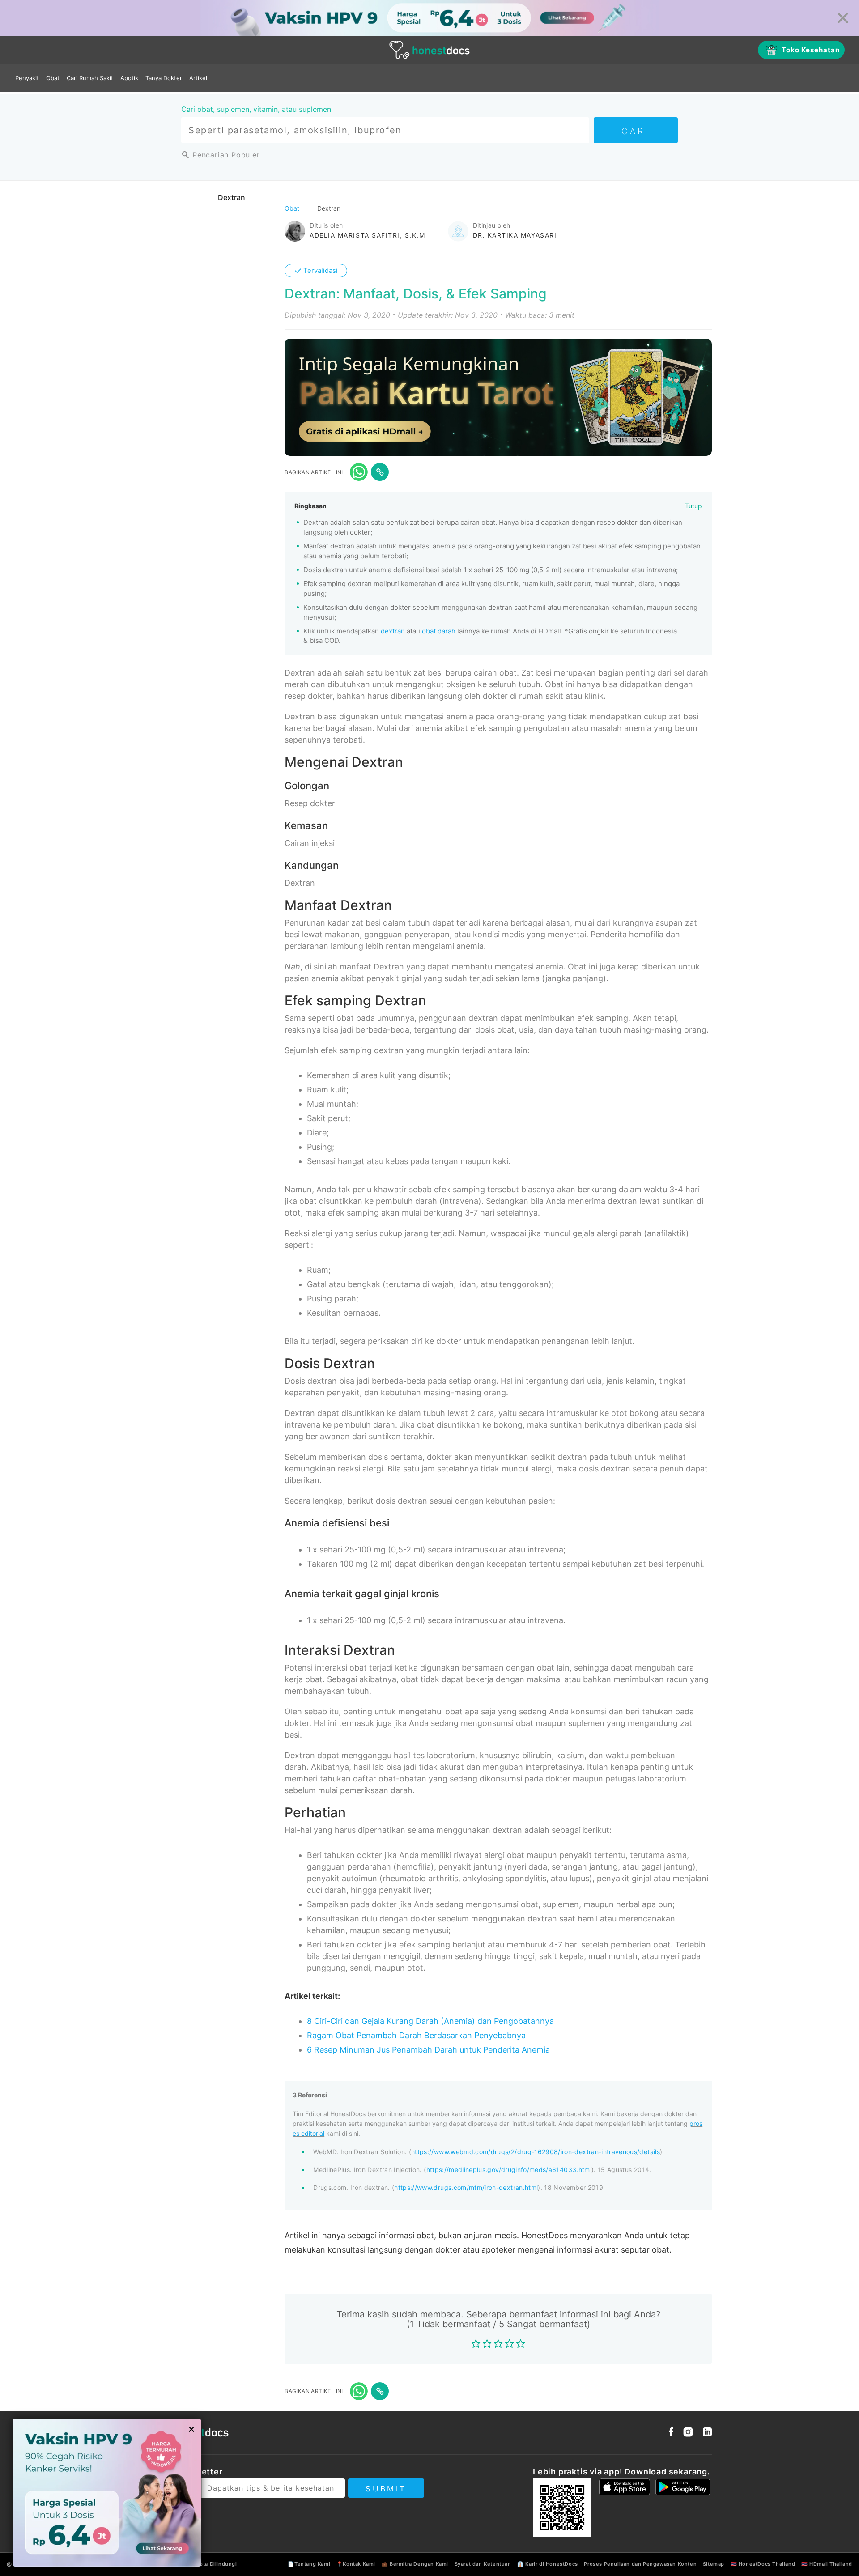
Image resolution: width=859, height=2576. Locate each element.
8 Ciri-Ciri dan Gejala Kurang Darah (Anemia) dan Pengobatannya (430, 2021)
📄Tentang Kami (309, 2564)
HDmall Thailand (831, 2564)
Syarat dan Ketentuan (483, 2564)
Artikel (198, 78)
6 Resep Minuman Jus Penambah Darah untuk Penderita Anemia (428, 2050)
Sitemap (714, 2564)
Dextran (232, 197)
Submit (386, 2489)
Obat (53, 78)
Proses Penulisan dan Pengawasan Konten (640, 2564)
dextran (393, 631)
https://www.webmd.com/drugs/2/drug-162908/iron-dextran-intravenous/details (536, 2152)
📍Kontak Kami (356, 2564)
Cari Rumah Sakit (90, 78)
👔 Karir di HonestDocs (548, 2564)
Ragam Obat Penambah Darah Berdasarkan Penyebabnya (416, 2035)
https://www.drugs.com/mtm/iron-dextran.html (466, 2187)
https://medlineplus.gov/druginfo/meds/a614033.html (509, 2170)
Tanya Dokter (164, 78)
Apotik (129, 78)
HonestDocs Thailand (767, 2564)
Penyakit (27, 78)
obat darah (439, 631)
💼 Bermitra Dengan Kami (415, 2564)
